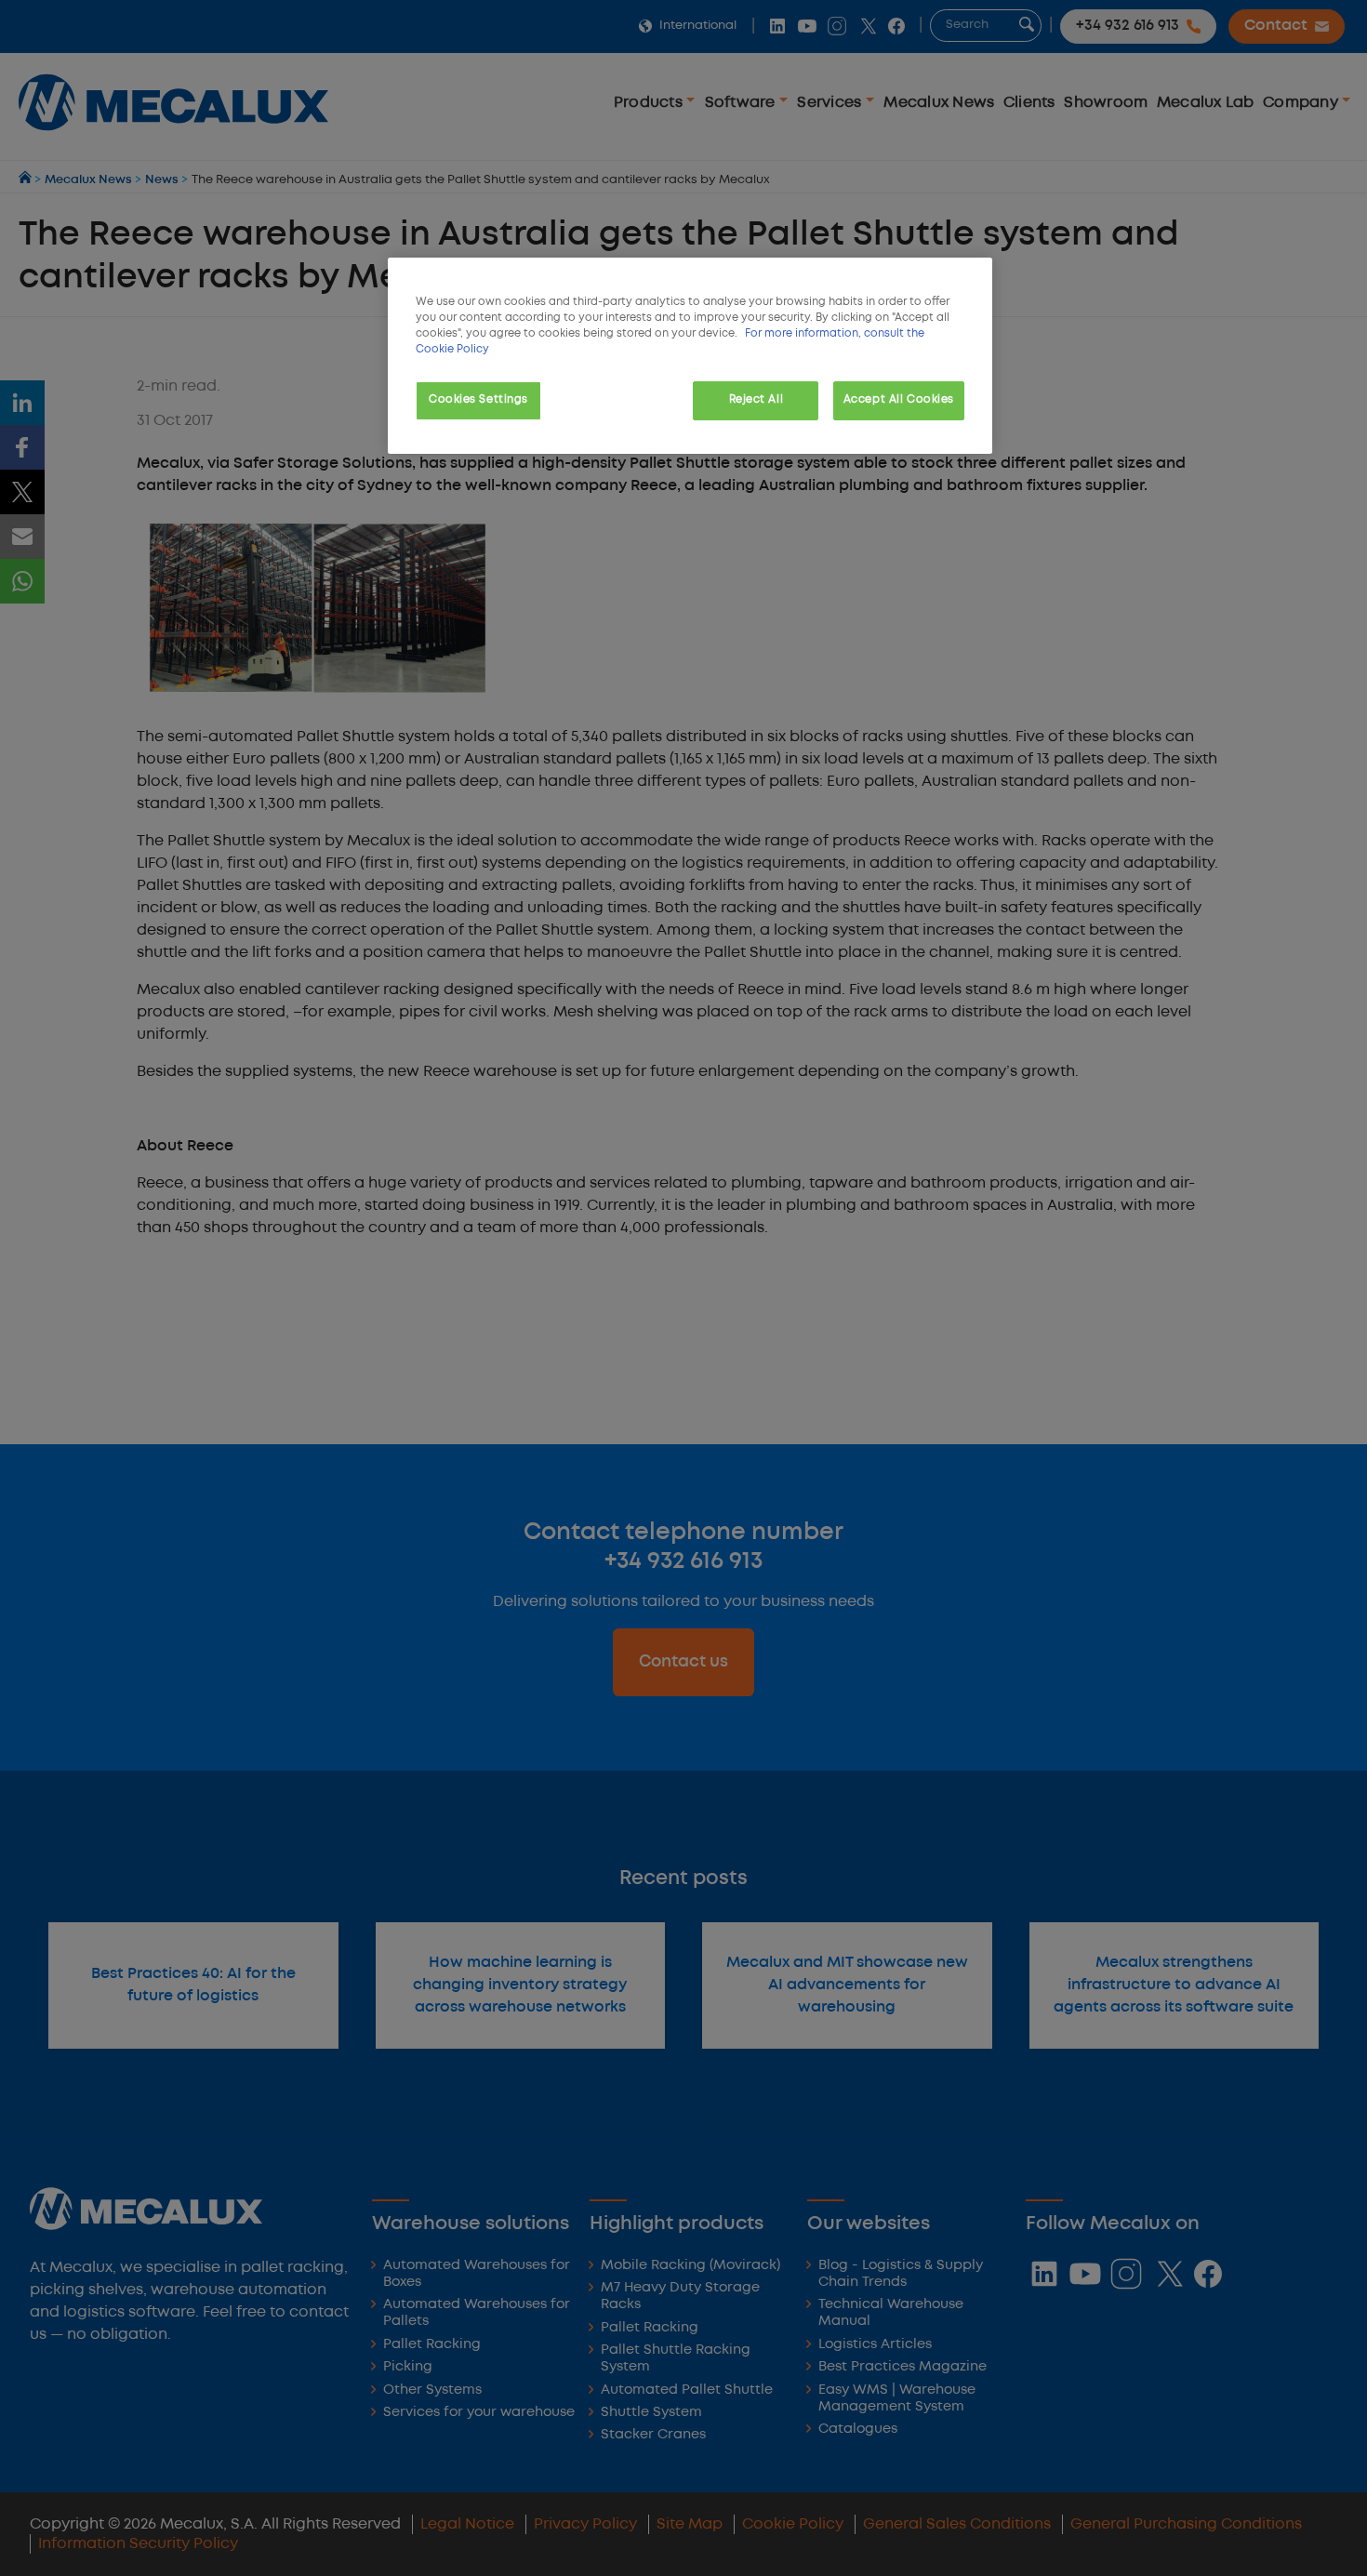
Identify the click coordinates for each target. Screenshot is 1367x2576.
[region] (690, 356)
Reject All (756, 400)
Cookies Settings (478, 400)
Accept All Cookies (899, 400)
